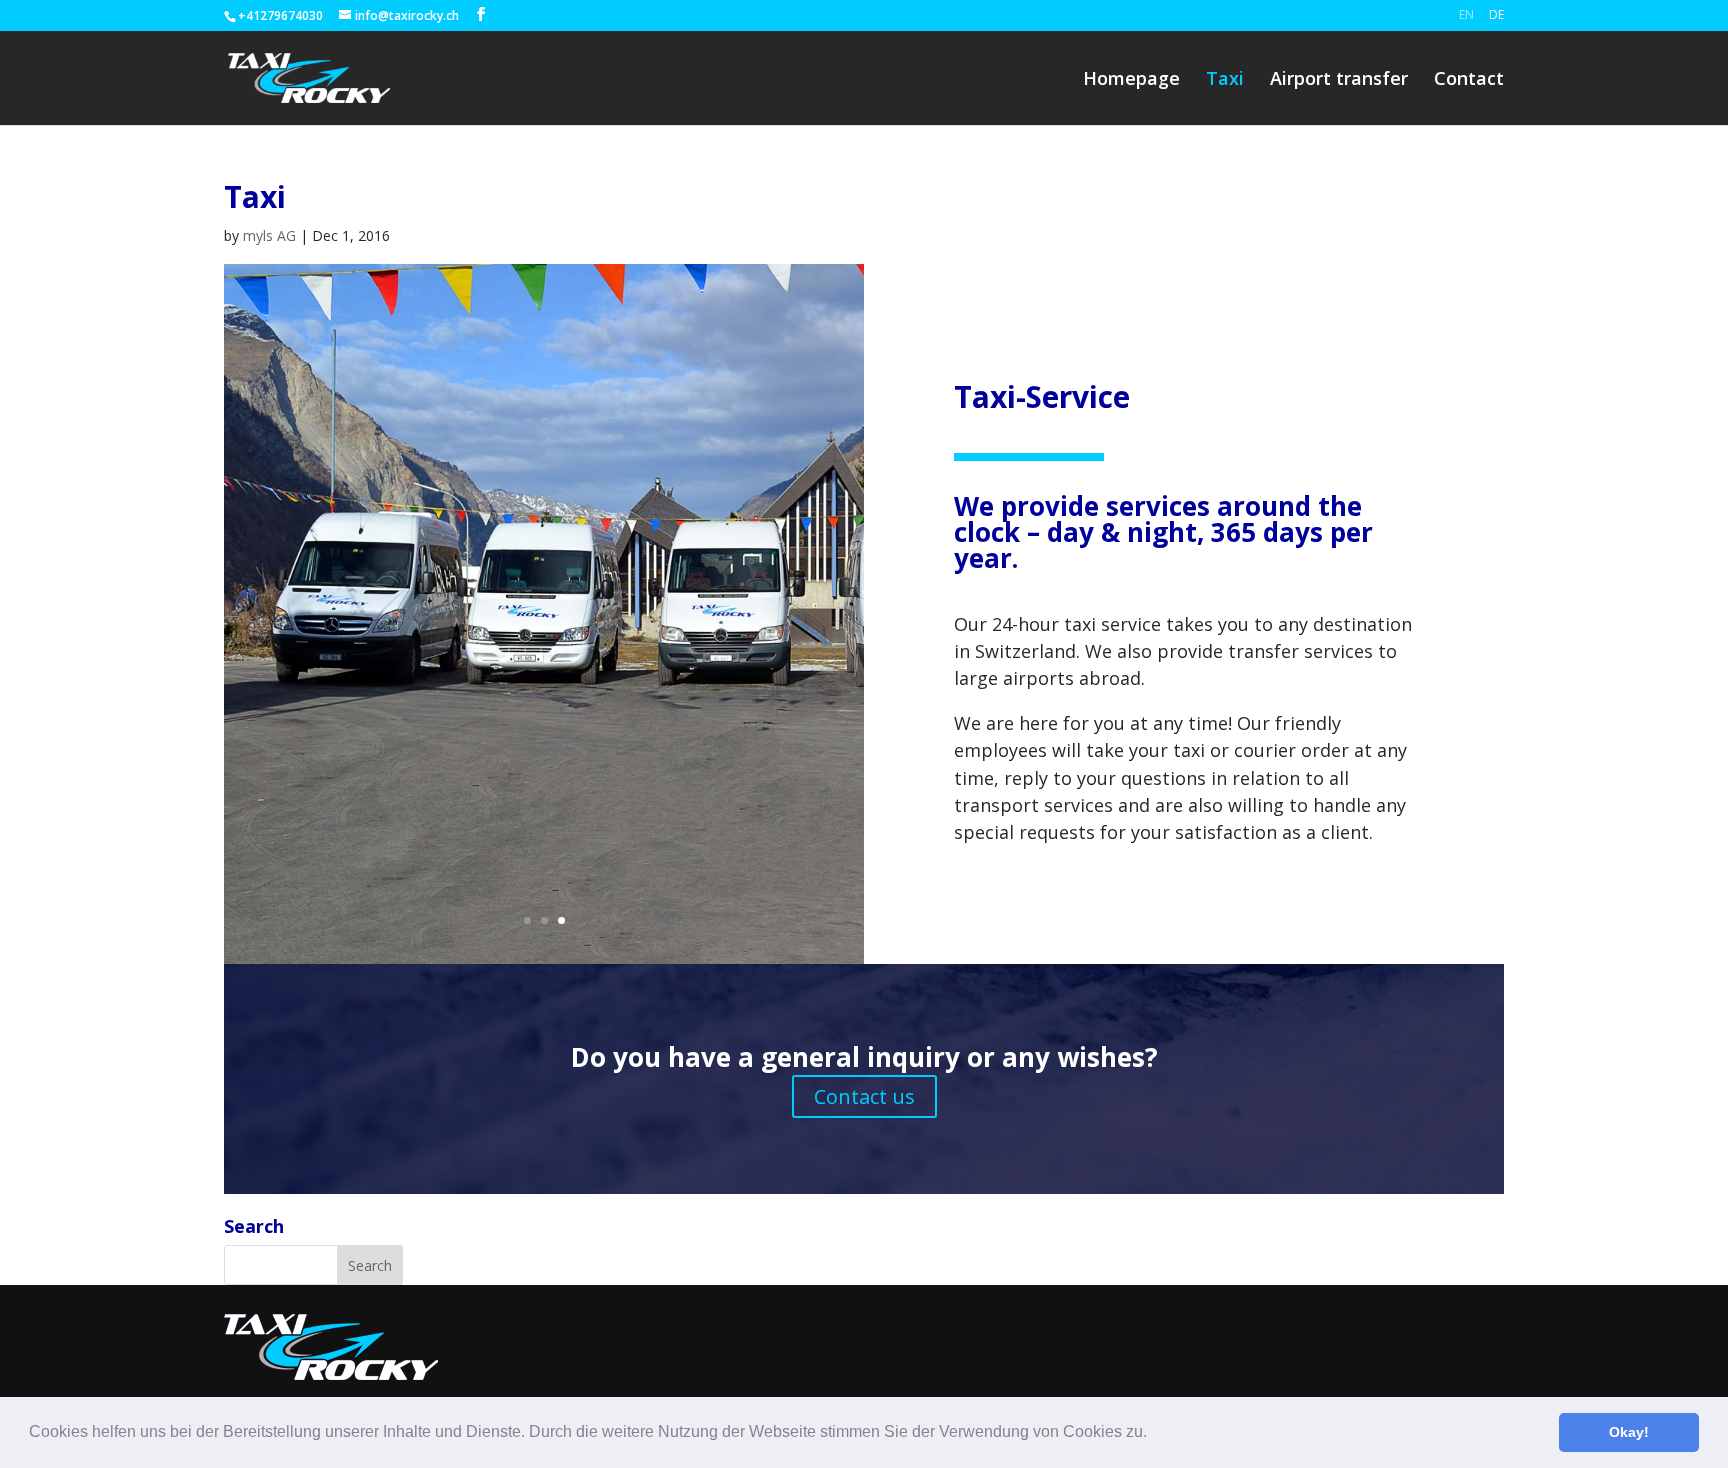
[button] (1154, 1434)
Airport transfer (1339, 80)
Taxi (1225, 80)
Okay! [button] (1629, 1432)
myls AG (269, 235)
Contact (1469, 80)
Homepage (1131, 80)
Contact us (864, 1096)
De (1496, 14)
